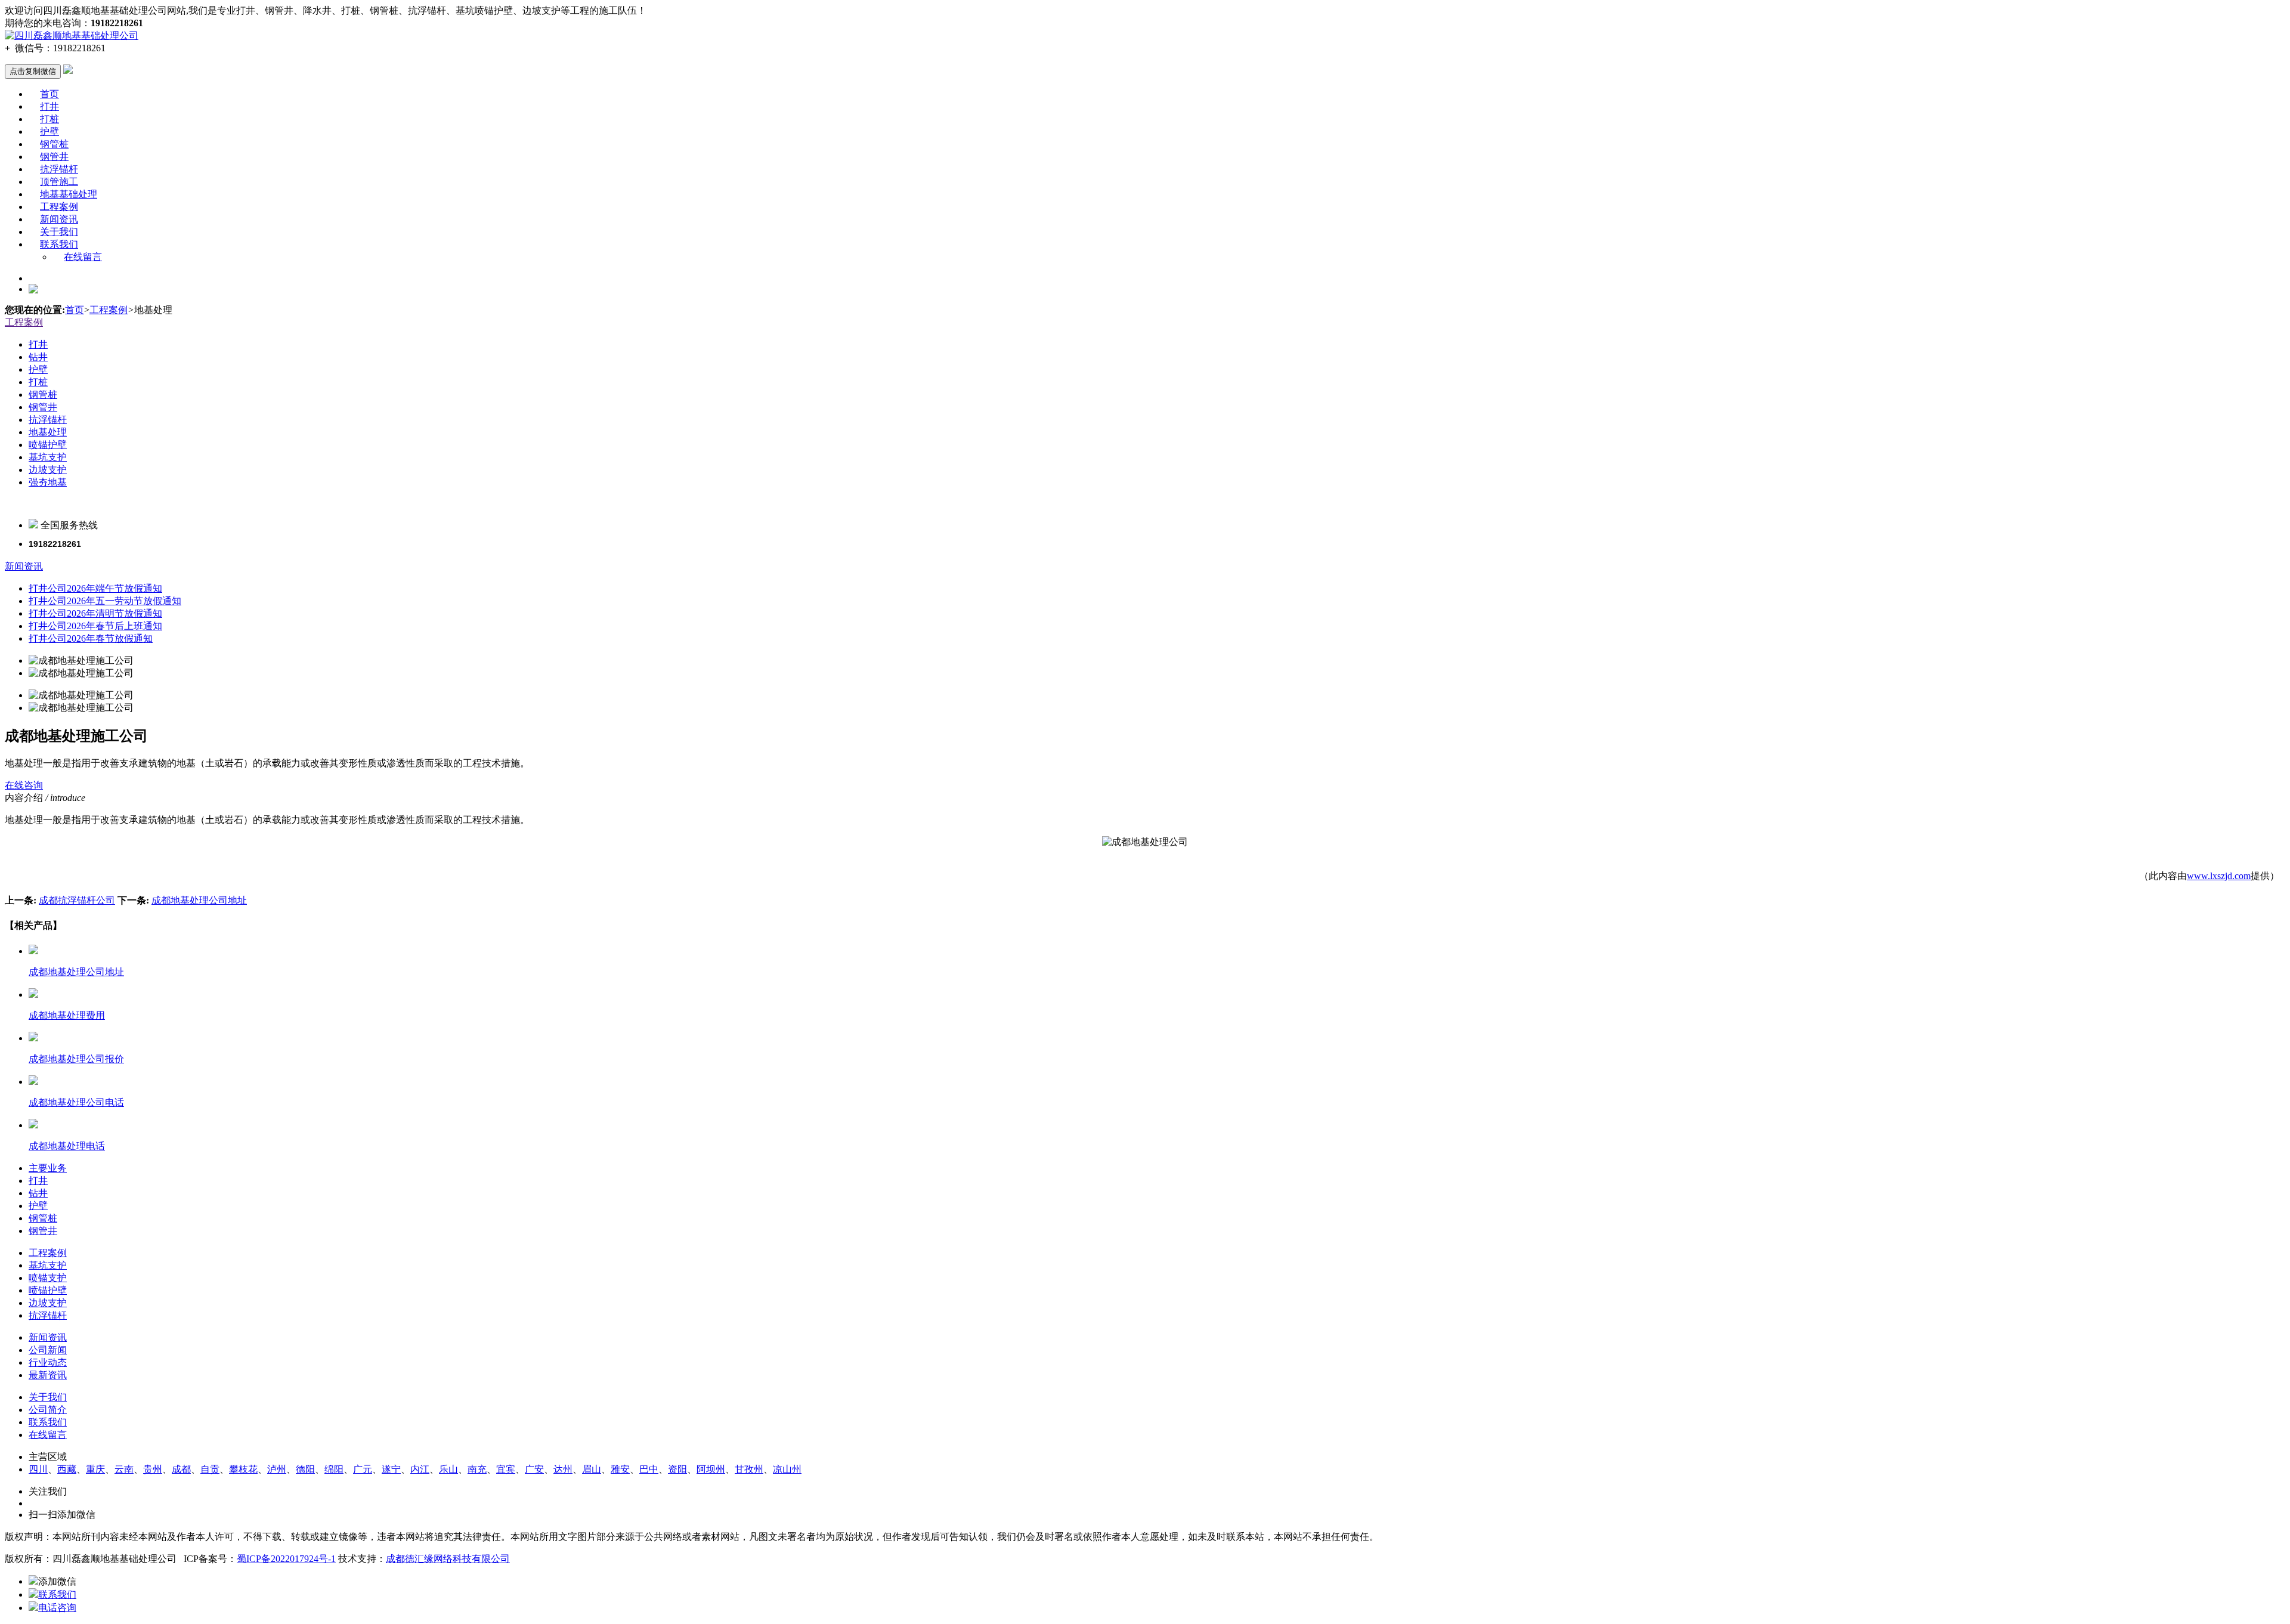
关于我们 (59, 232)
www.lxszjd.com (2219, 876)
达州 (563, 1469)
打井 (49, 106)
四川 (38, 1469)
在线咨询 (24, 785)
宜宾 (506, 1469)
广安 (534, 1469)
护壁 (49, 132)
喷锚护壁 (48, 445)
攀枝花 (243, 1469)
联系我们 (59, 244)
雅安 (620, 1469)
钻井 (38, 357)
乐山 (448, 1469)
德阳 (305, 1469)
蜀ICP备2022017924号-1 (286, 1559)
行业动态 (48, 1362)
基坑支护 (48, 457)
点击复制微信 (33, 71)
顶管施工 (59, 182)
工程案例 (59, 207)
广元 (363, 1469)
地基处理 (48, 432)
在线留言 (83, 257)
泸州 (277, 1469)
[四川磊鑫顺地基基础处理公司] (72, 35)
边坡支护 (48, 470)
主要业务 (48, 1168)
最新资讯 (48, 1375)
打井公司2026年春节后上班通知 (95, 626)
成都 (181, 1469)
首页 (49, 94)
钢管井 (54, 157)
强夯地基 (48, 482)
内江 (420, 1469)
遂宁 (391, 1469)
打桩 (49, 119)
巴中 (649, 1469)
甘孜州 (749, 1469)
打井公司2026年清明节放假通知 (95, 613)
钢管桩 (54, 144)
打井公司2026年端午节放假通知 (95, 588)
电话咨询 (57, 1608)
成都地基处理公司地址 (199, 900)
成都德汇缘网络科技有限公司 (448, 1559)
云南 (124, 1469)
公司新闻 (48, 1350)
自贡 (210, 1469)
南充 (477, 1469)
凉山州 (787, 1469)
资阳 (677, 1469)
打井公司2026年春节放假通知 (91, 638)
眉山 (592, 1469)
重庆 (95, 1469)
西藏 (67, 1469)
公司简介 (48, 1410)
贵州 (153, 1469)
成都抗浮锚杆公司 (77, 900)
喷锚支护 (48, 1278)
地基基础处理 (69, 194)
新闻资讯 (59, 219)
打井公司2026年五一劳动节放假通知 (105, 601)
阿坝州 (711, 1469)
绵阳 (334, 1469)
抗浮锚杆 (59, 169)
